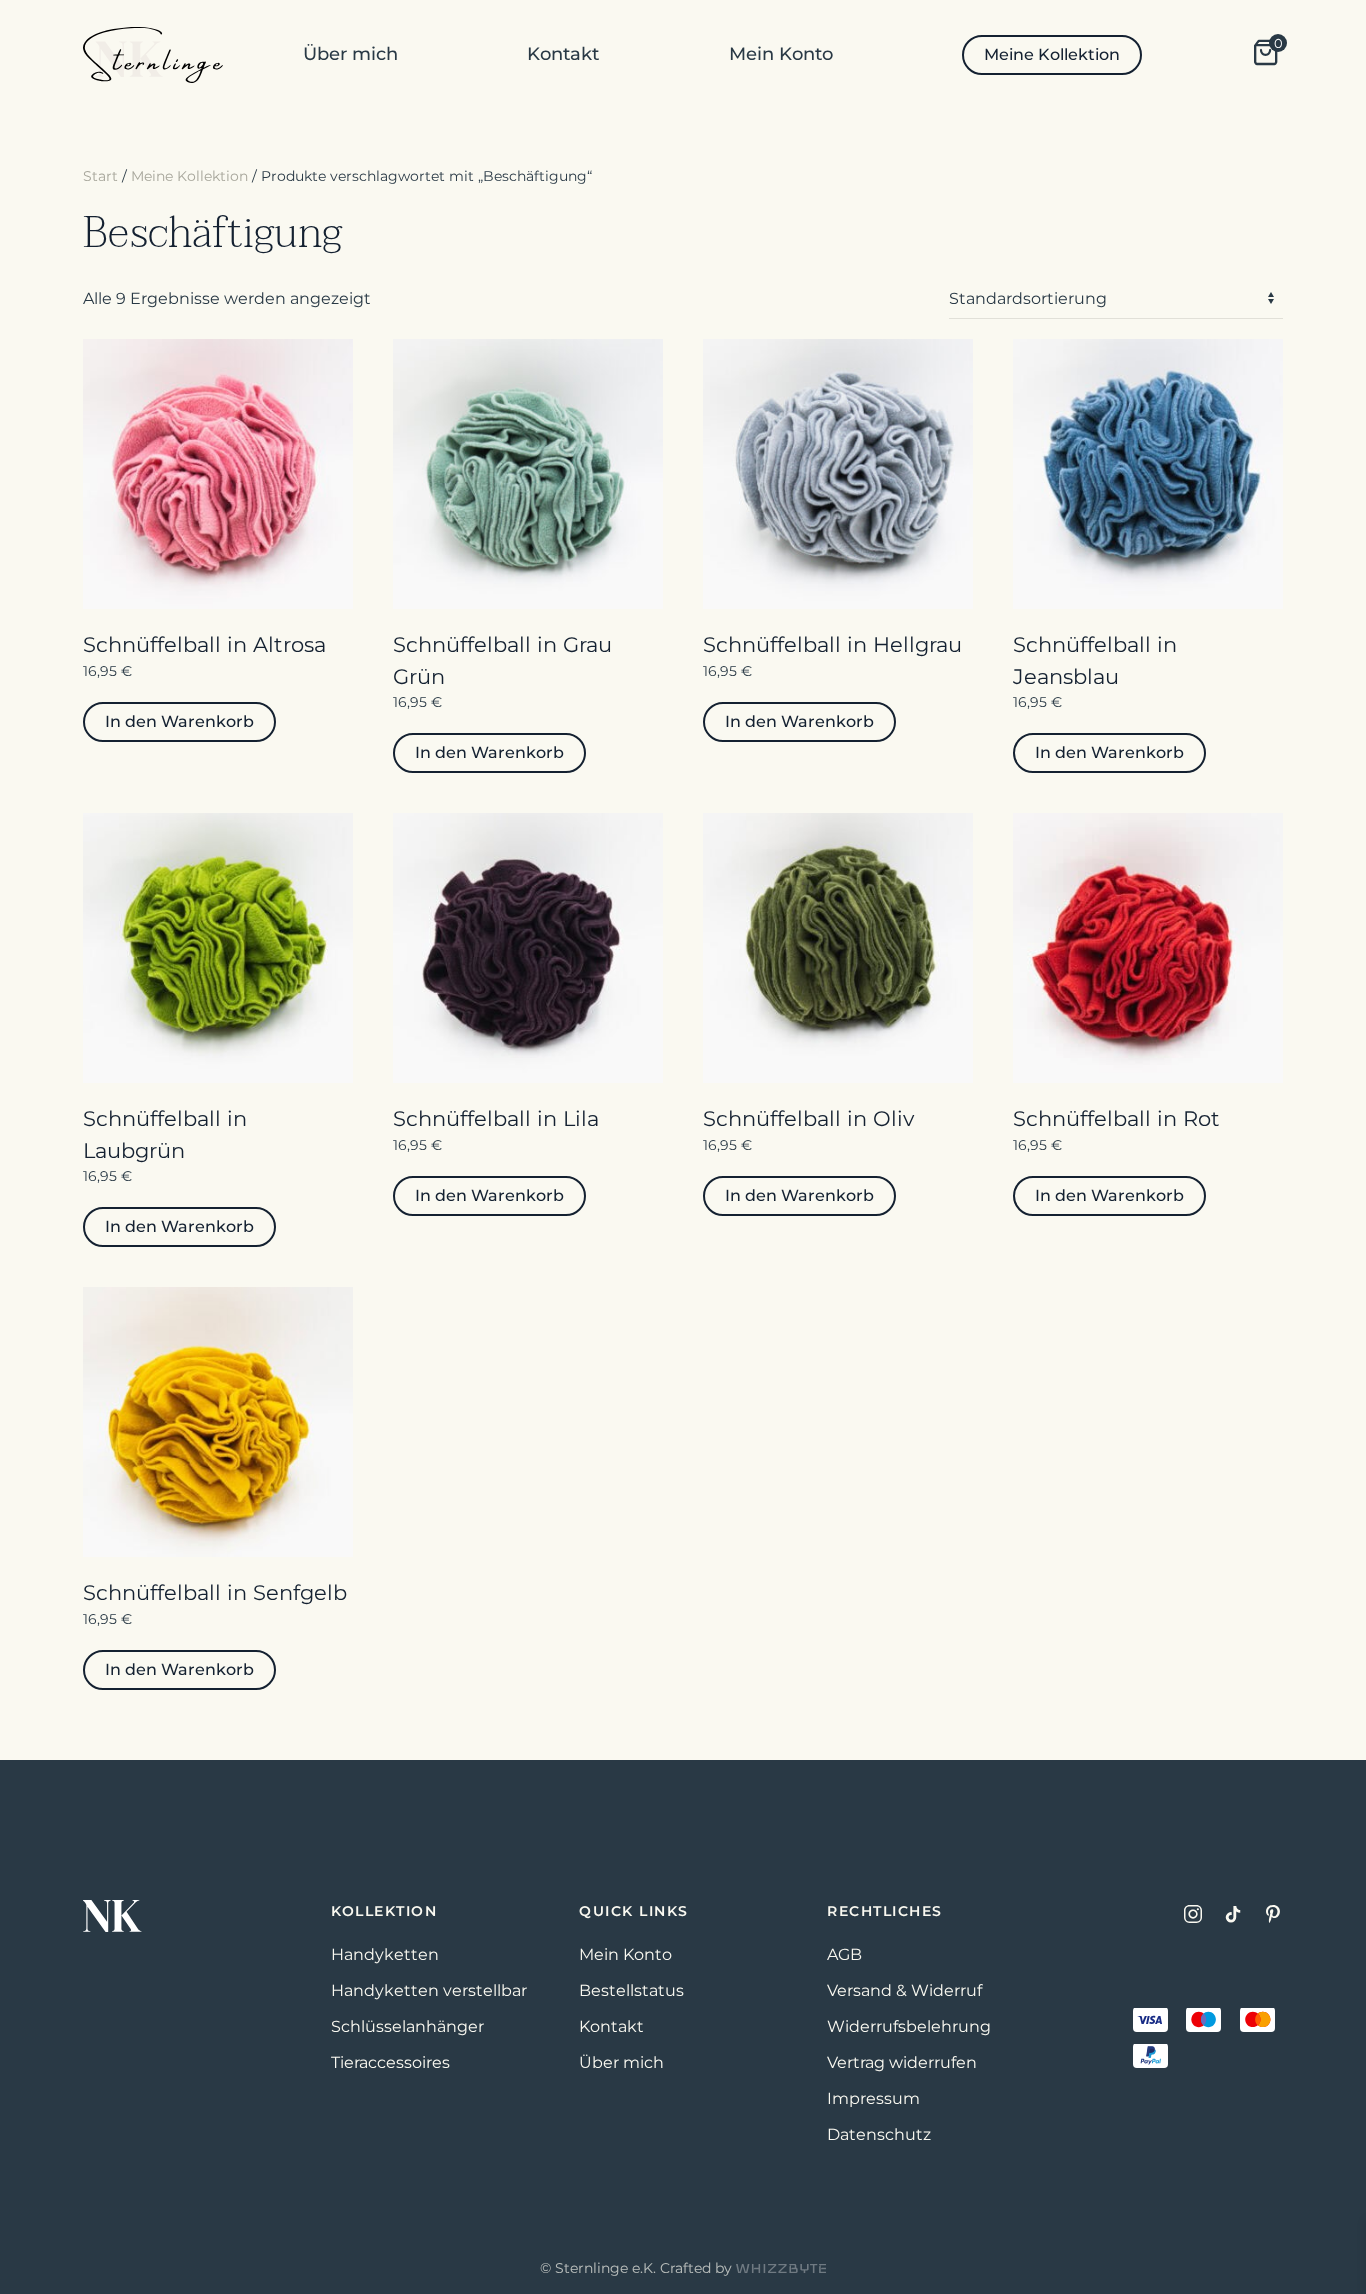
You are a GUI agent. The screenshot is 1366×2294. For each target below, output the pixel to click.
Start (100, 176)
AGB (844, 1954)
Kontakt (563, 54)
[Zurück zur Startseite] (153, 55)
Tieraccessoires (390, 2062)
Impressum (873, 2098)
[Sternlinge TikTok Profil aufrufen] (1233, 1912)
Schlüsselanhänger (407, 2026)
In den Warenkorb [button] (179, 721)
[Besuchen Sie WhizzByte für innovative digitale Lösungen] (781, 2268)
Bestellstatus (631, 1990)
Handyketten (385, 1954)
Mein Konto (781, 54)
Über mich (350, 54)
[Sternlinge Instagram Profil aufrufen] (1193, 1912)
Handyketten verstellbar (429, 1990)
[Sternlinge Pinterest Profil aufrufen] (1273, 1912)
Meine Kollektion (1052, 54)
